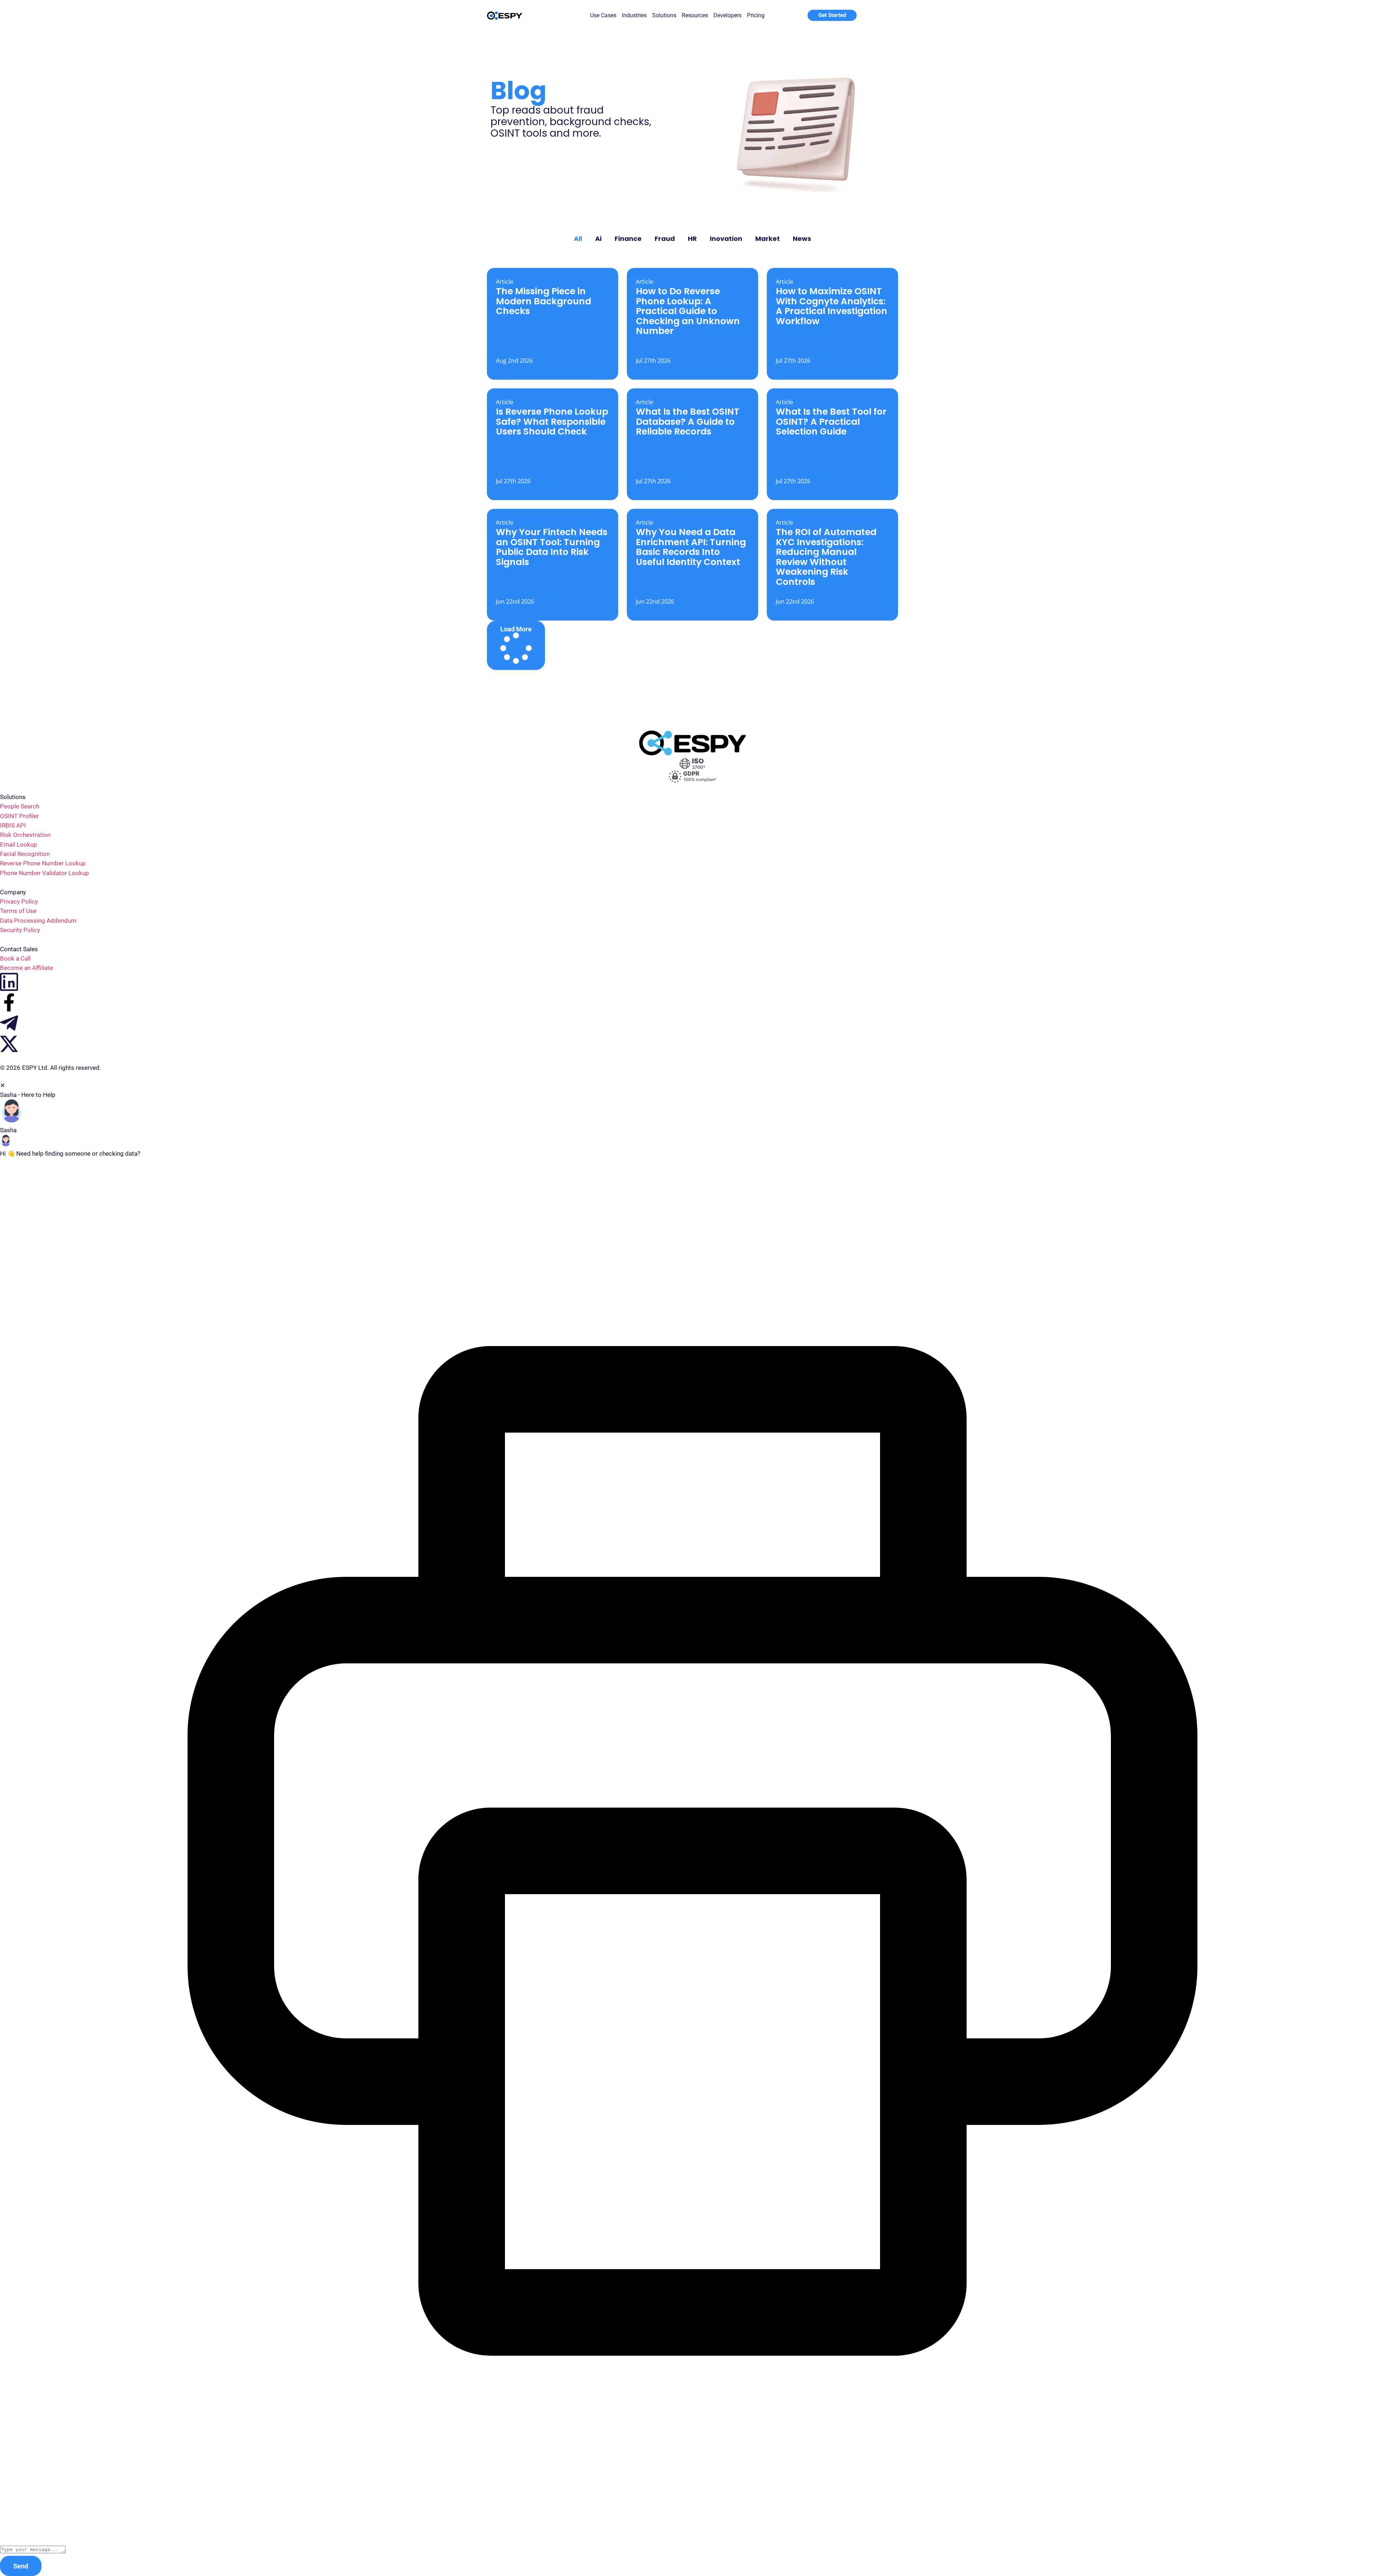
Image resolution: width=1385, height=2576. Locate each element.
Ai (598, 239)
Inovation (726, 239)
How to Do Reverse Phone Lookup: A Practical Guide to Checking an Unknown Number (688, 311)
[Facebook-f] (9, 1002)
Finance (628, 239)
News (802, 239)
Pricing (756, 15)
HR (692, 239)
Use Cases (603, 15)
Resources (695, 15)
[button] (516, 645)
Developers (727, 15)
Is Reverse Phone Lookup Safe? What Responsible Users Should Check (552, 422)
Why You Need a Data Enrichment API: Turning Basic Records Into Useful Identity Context (691, 547)
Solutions (664, 15)
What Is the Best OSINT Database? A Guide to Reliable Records (688, 422)
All (578, 239)
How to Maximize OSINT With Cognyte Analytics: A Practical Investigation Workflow (832, 306)
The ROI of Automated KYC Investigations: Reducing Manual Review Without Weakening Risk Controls (826, 557)
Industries (634, 15)
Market (768, 239)
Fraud (665, 239)
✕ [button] (3, 1085)
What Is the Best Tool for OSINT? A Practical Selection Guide (831, 422)
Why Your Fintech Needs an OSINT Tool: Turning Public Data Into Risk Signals (552, 547)
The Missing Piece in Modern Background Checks (544, 301)
